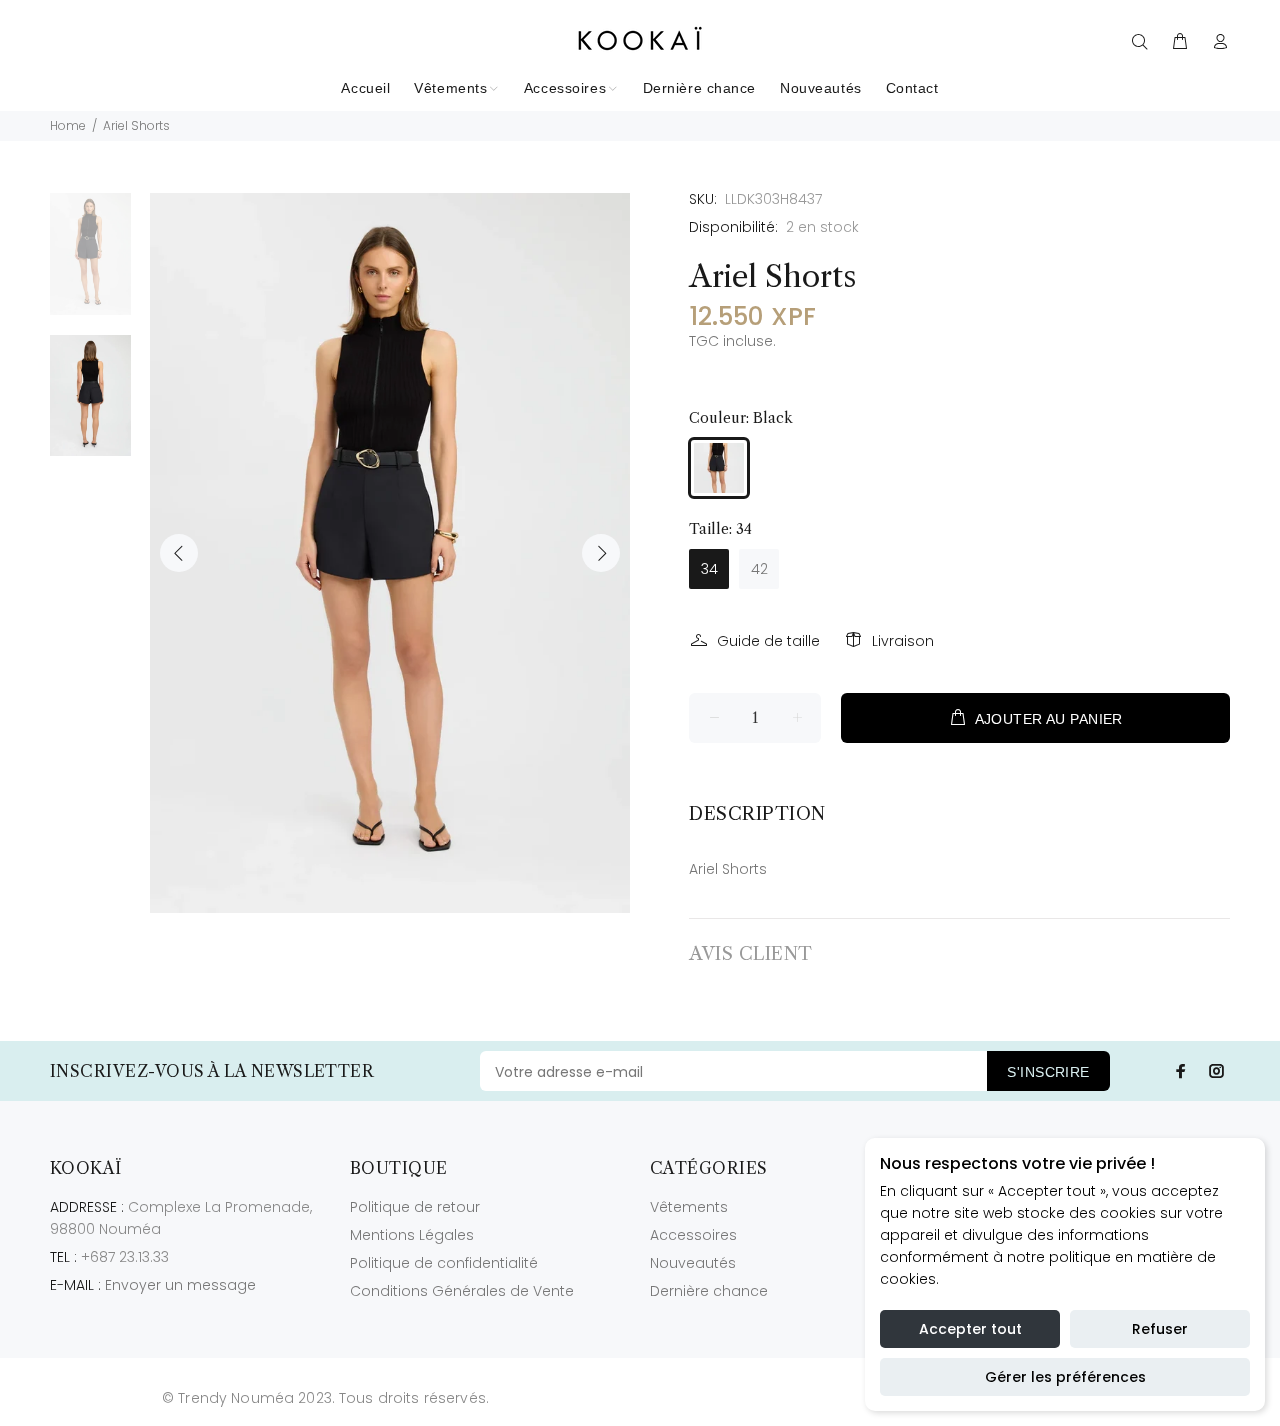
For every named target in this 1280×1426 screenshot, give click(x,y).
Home (68, 125)
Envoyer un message (180, 1285)
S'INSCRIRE (1048, 1072)
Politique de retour (415, 1207)
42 (759, 569)
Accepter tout (970, 1329)
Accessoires (693, 1235)
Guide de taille (768, 641)
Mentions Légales (412, 1235)
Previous (179, 553)
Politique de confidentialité (444, 1263)
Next (601, 553)
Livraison (903, 641)
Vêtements (689, 1207)
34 (709, 569)
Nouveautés (693, 1263)
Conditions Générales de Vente (462, 1291)
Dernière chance (709, 1291)
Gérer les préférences (1065, 1377)
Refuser (1160, 1329)
